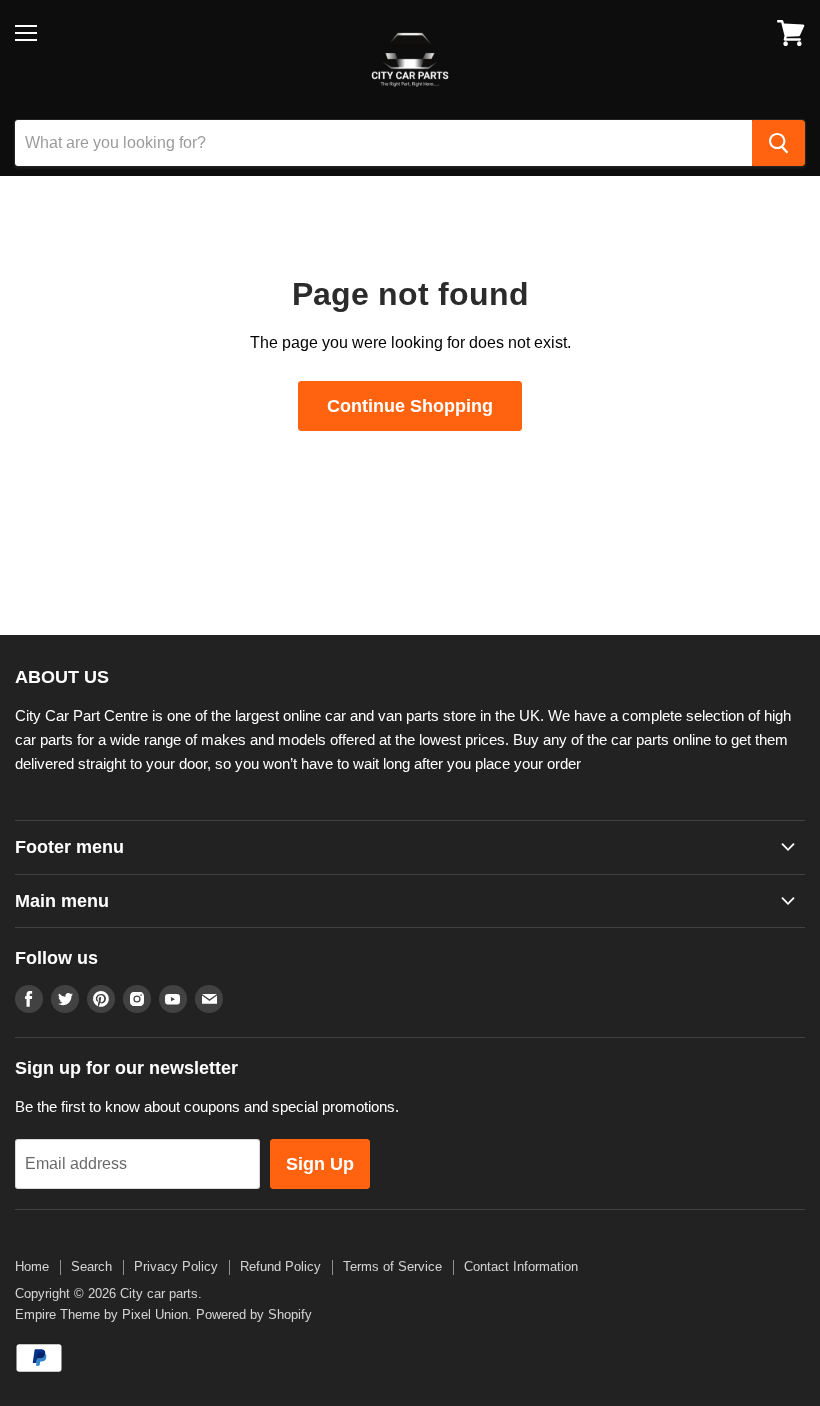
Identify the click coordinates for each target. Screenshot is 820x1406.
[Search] (778, 143)
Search (91, 1266)
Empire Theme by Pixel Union (101, 1314)
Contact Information (521, 1266)
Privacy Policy (176, 1266)
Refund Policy (280, 1266)
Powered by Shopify (254, 1314)
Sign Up (320, 1164)
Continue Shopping (410, 406)
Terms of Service (392, 1266)
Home (32, 1266)
